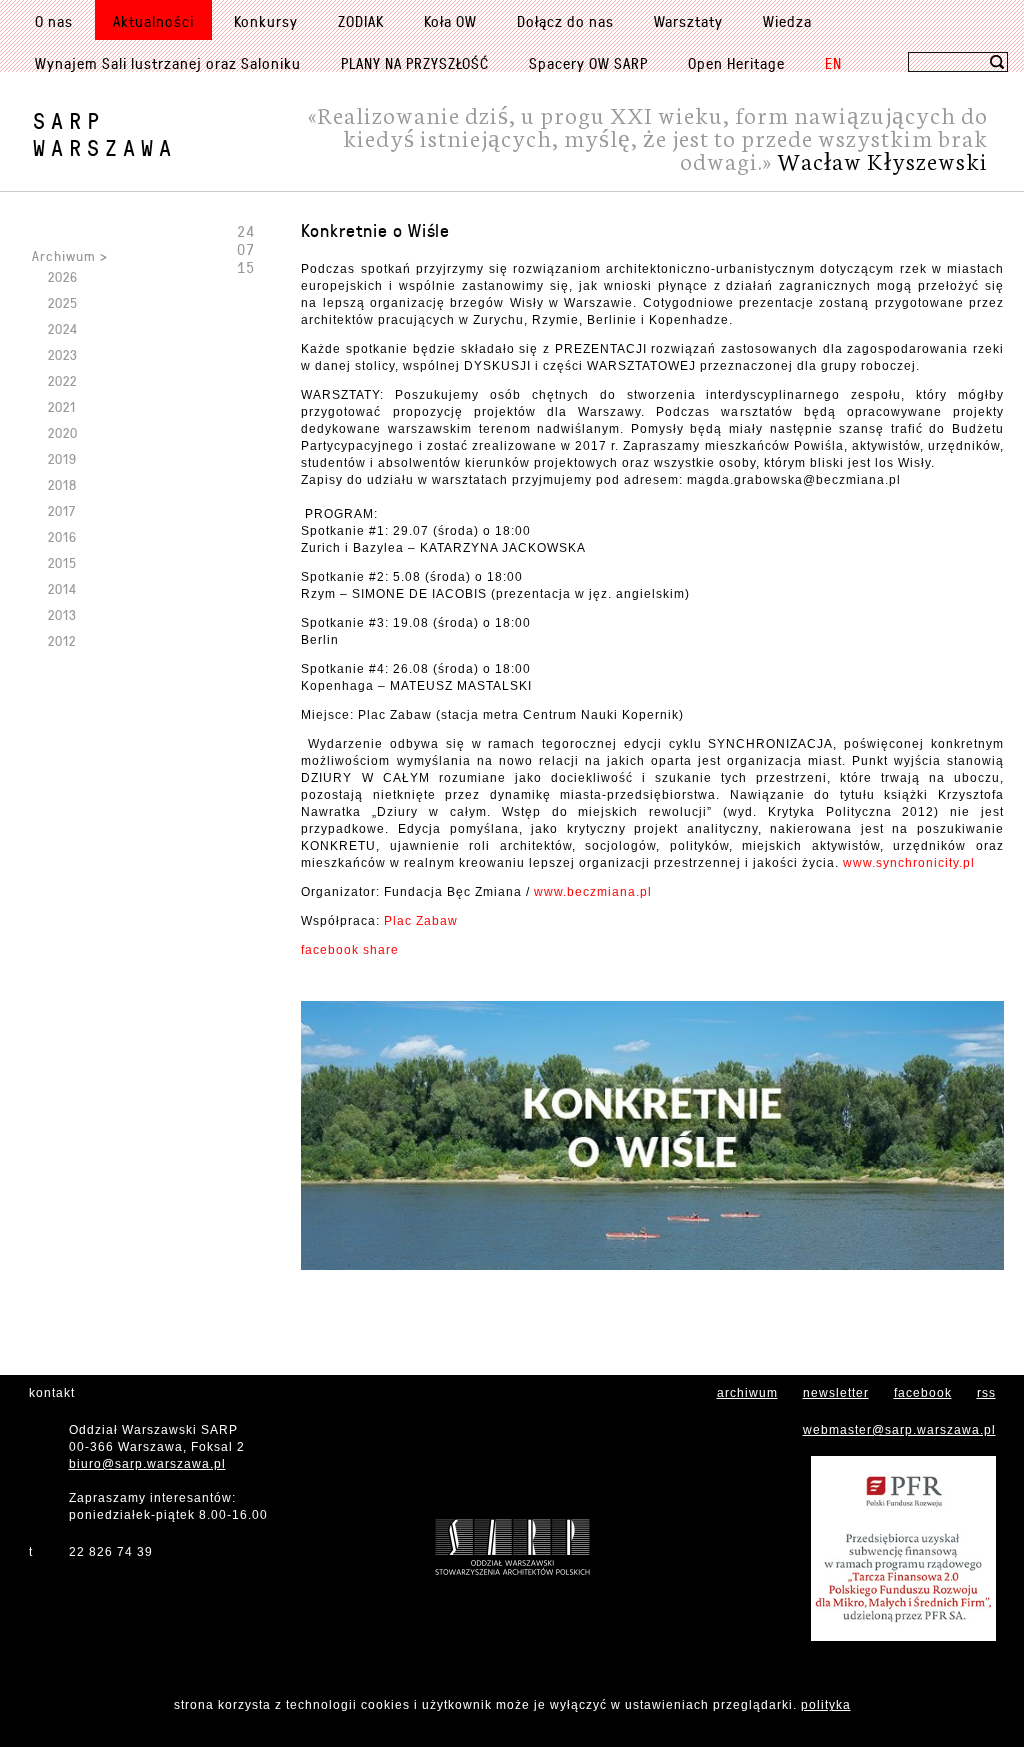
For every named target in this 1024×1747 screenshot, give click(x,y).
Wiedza (787, 21)
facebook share (350, 950)
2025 (63, 302)
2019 (62, 458)
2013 (62, 614)
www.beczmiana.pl (593, 892)
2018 (62, 484)
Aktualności (153, 21)
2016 (62, 536)
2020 (63, 432)
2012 (62, 640)
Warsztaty (688, 21)
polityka (826, 1705)
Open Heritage (736, 63)
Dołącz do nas (565, 21)
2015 (62, 562)
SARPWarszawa (105, 134)
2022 (62, 380)
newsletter (836, 1393)
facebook (923, 1393)
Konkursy (266, 21)
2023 (63, 354)
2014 (62, 588)
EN (833, 63)
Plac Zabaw (421, 921)
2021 (62, 406)
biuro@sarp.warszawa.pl (147, 1464)
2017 (62, 510)
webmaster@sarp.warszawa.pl (899, 1430)
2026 (63, 276)
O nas (54, 21)
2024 (63, 328)
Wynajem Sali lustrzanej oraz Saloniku (168, 63)
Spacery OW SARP (588, 63)
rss (986, 1393)
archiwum (747, 1393)
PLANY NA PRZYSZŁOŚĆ (415, 63)
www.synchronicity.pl (909, 863)
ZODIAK (361, 21)
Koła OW (450, 21)
